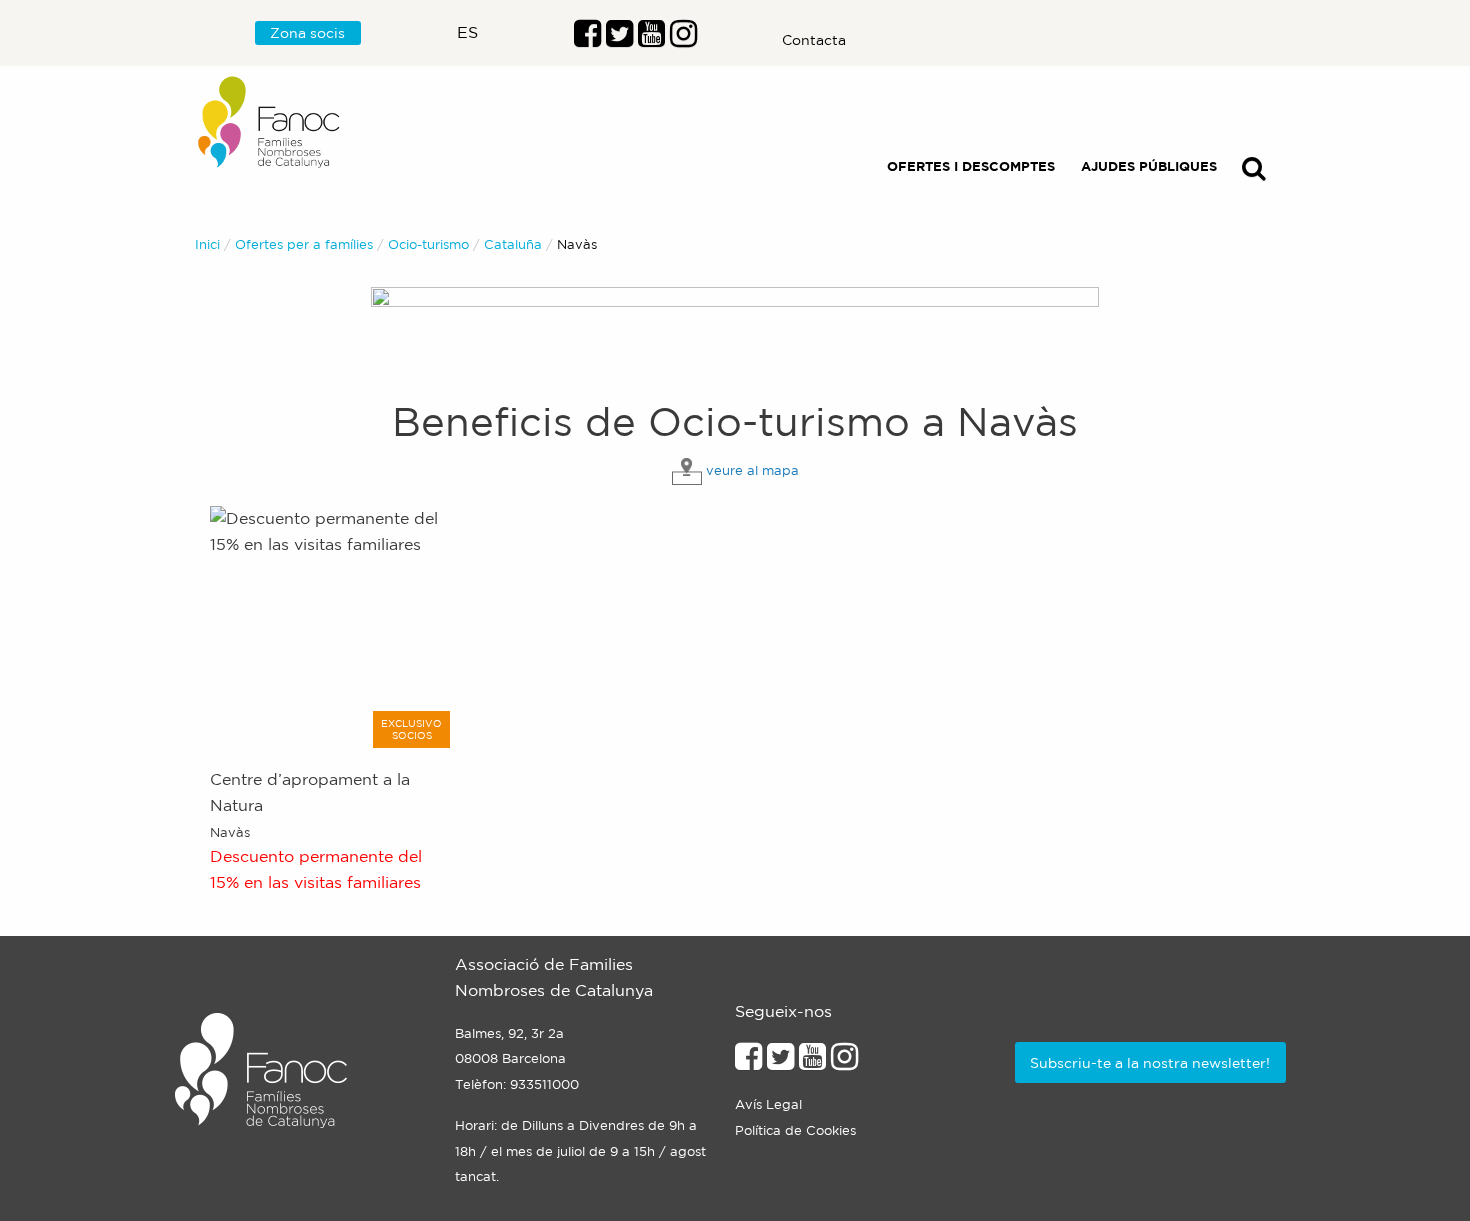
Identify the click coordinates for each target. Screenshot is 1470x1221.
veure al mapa (752, 470)
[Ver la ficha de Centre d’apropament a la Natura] (332, 627)
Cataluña (513, 244)
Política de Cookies (795, 1130)
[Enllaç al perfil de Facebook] (587, 39)
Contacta (814, 40)
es (467, 32)
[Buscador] (1254, 172)
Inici (207, 244)
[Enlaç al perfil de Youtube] (651, 39)
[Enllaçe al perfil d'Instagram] (844, 1062)
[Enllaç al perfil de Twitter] (619, 39)
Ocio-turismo (428, 244)
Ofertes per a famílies (304, 244)
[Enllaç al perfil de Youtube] (812, 1062)
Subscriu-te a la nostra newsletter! (1150, 1063)
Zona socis (307, 33)
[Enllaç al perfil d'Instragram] (683, 39)
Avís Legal (768, 1104)
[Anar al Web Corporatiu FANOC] (270, 122)
